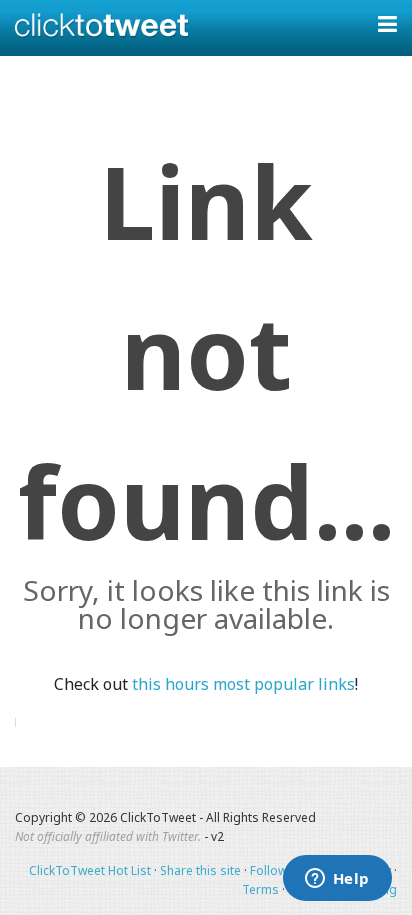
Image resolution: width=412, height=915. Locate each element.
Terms (260, 889)
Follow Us (278, 870)
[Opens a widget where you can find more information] (337, 880)
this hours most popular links (243, 684)
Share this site (200, 870)
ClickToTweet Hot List (90, 870)
